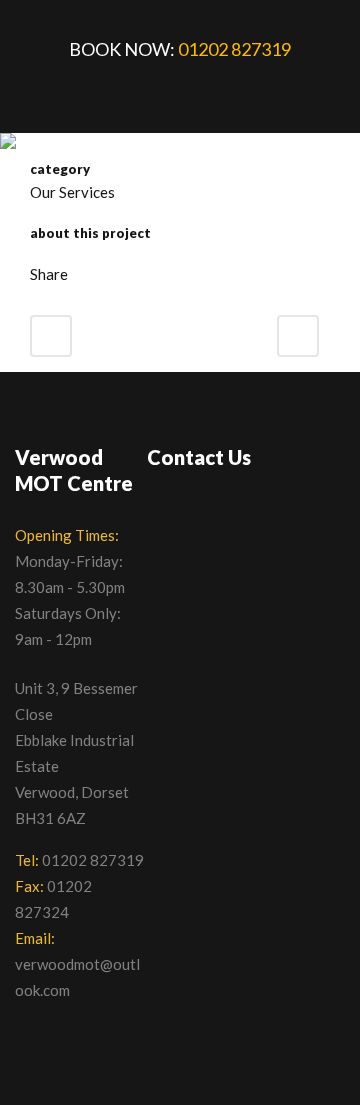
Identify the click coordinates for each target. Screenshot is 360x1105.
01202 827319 (234, 49)
